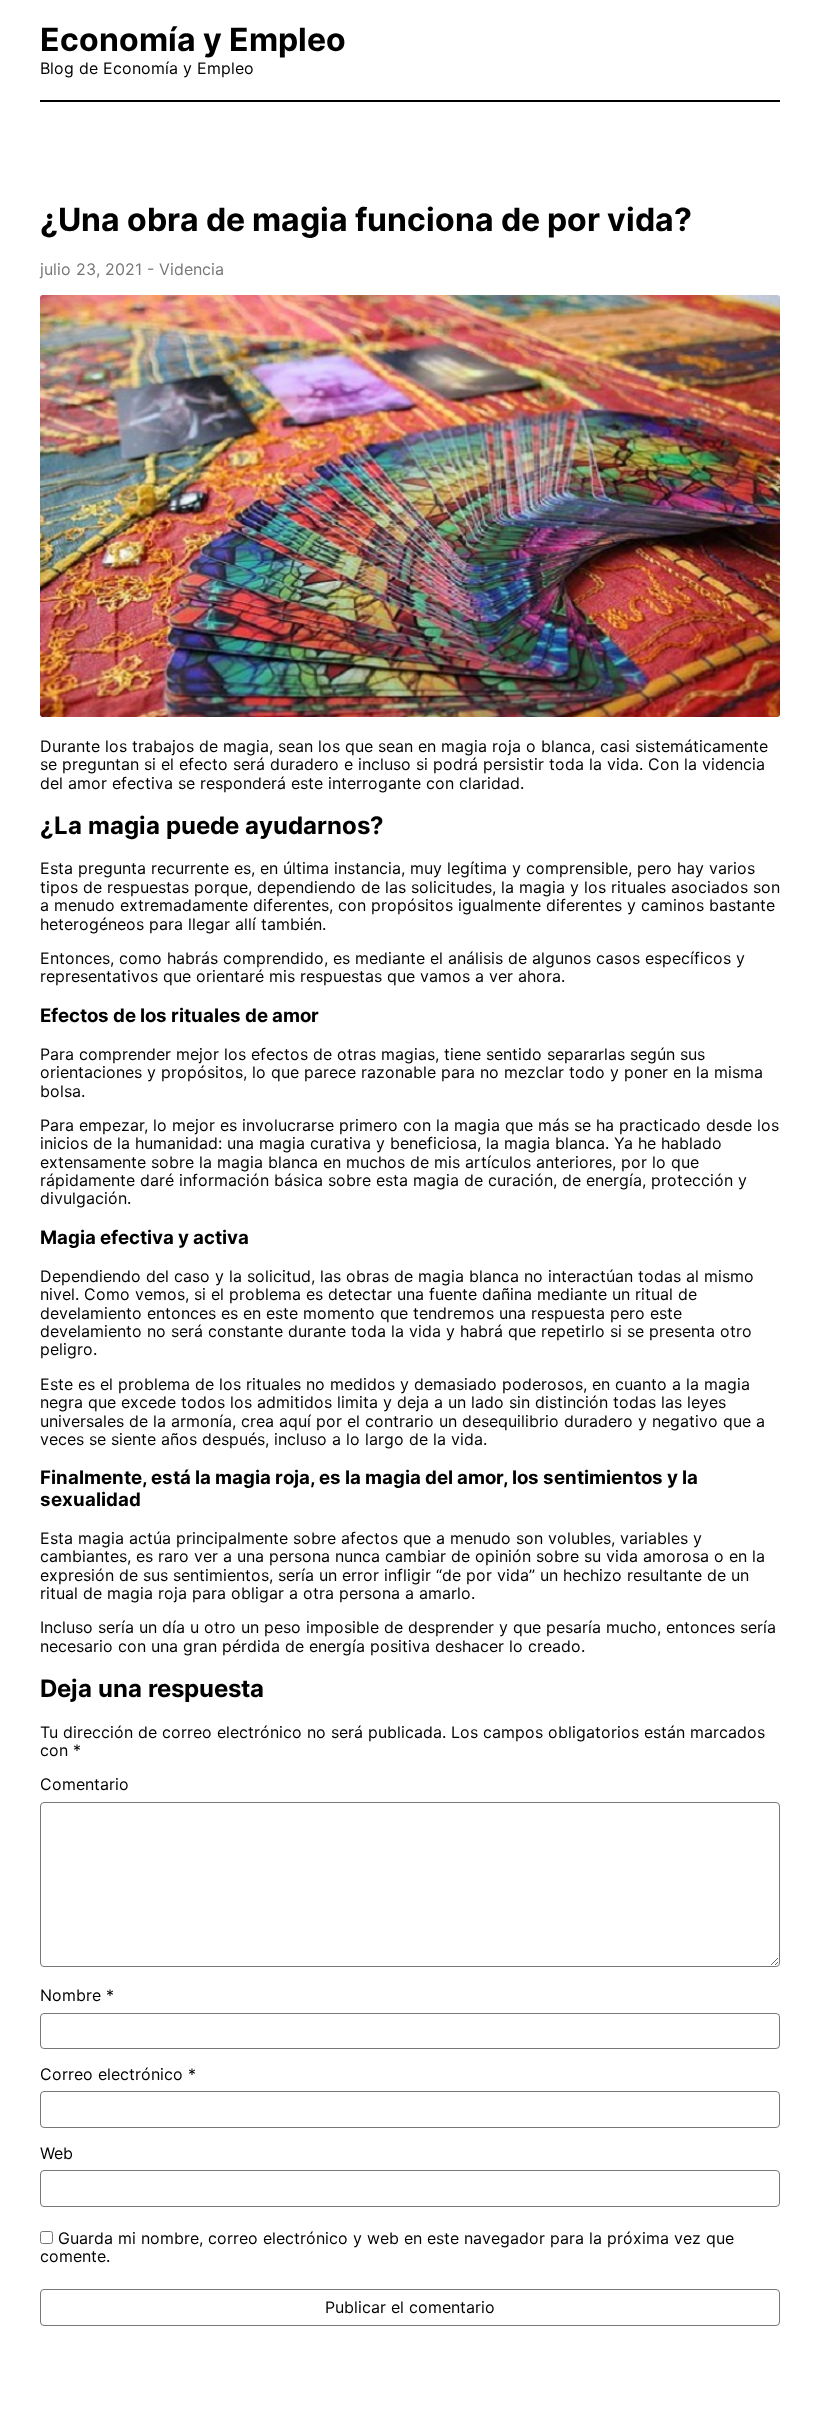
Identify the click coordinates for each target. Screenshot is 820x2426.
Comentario (84, 1784)
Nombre (77, 1995)
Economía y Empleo (193, 39)
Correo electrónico (118, 2074)
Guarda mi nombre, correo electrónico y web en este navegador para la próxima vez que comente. (387, 2247)
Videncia (191, 269)
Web (56, 2153)
